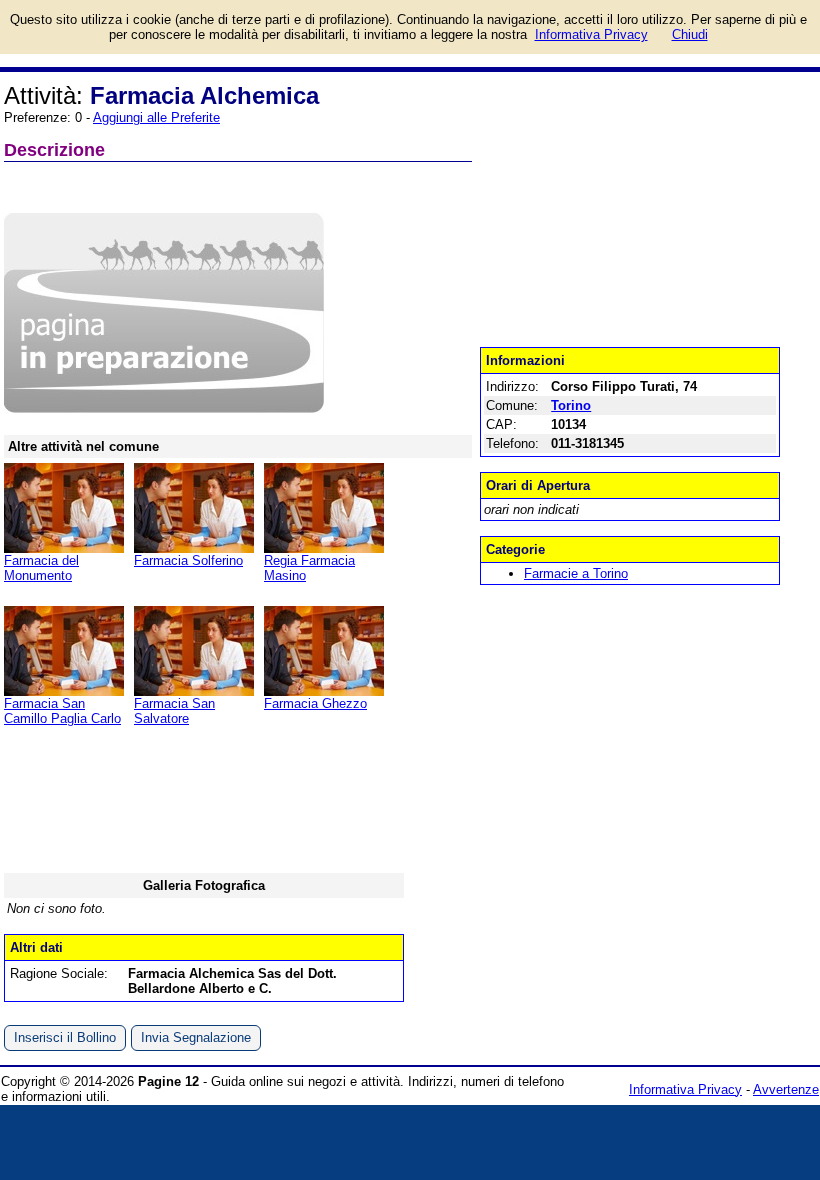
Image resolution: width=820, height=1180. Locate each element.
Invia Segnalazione (196, 1037)
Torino (571, 405)
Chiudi (690, 34)
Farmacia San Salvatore (174, 711)
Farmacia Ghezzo (315, 703)
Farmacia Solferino (188, 560)
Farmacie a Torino (576, 573)
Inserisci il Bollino (65, 1037)
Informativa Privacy (685, 1089)
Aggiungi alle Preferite (156, 117)
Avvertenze (786, 1089)
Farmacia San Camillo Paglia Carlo (62, 711)
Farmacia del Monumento (41, 568)
